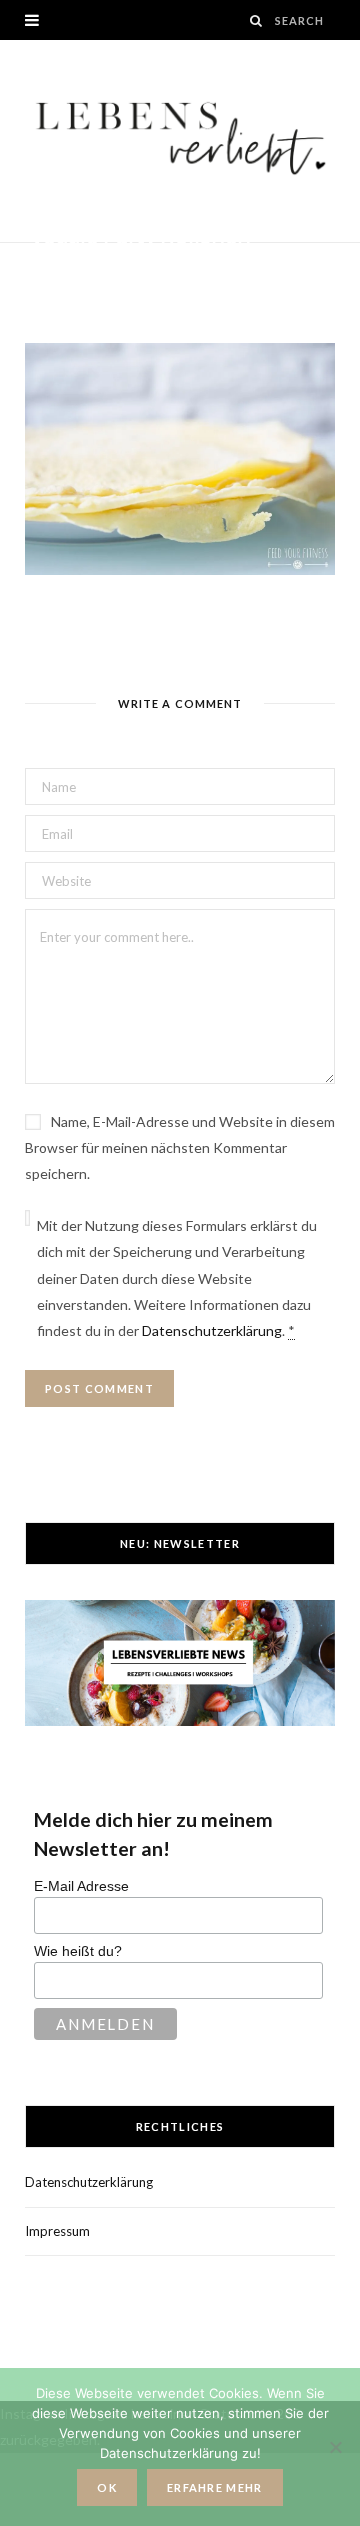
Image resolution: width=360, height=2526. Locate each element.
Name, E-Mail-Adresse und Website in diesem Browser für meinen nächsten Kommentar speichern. (180, 1147)
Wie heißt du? (78, 1951)
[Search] (257, 20)
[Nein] (335, 2447)
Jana (64, 270)
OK (107, 2487)
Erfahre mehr (215, 2487)
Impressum (57, 2231)
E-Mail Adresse (81, 1886)
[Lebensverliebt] (180, 141)
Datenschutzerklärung (212, 1330)
